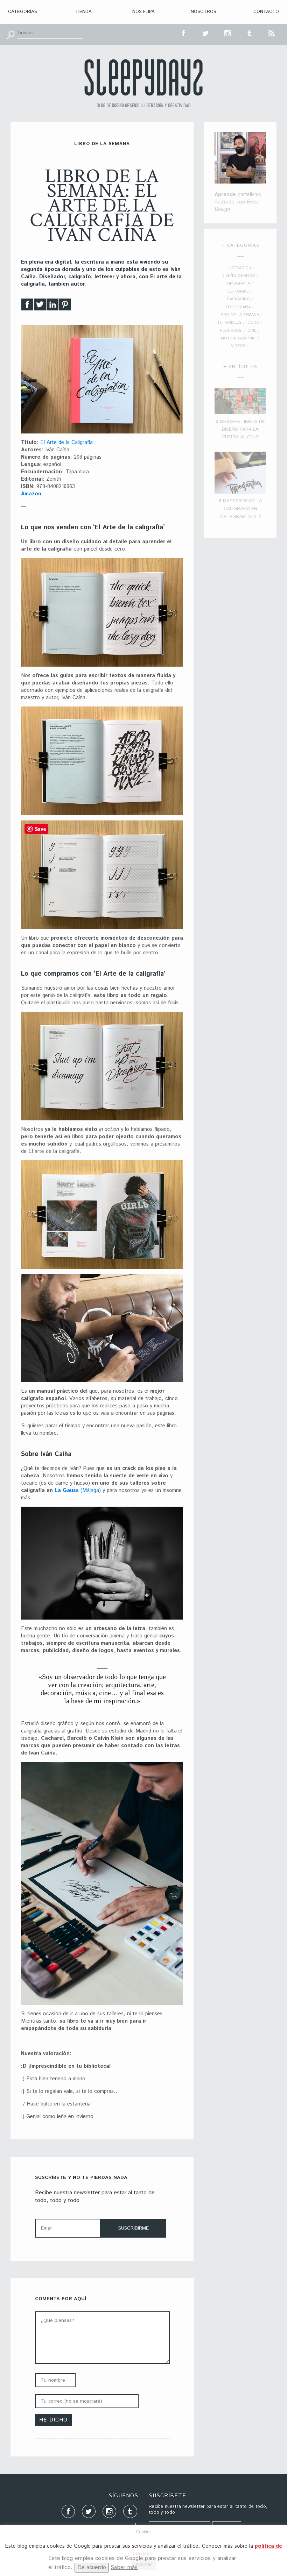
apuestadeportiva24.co (25, 2489)
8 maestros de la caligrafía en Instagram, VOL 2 (240, 509)
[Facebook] (27, 306)
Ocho (253, 323)
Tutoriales (229, 323)
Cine (252, 331)
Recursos (231, 331)
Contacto (266, 12)
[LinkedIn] (52, 306)
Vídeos (238, 346)
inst (228, 33)
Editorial (238, 292)
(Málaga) (90, 1490)
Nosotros (204, 12)
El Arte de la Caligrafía (66, 442)
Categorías (23, 12)
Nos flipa (143, 12)
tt (206, 33)
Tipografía (238, 284)
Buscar (10, 34)
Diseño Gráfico (238, 276)
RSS (272, 33)
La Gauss (67, 1490)
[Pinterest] (65, 306)
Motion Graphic (238, 338)
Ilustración (238, 268)
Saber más (124, 2567)
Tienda (83, 12)
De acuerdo (92, 2567)
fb (184, 33)
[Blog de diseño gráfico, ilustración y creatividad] (143, 83)
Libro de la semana (102, 144)
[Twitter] (40, 306)
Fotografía (238, 307)
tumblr (250, 33)
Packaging (238, 299)
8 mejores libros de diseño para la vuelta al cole (240, 430)
